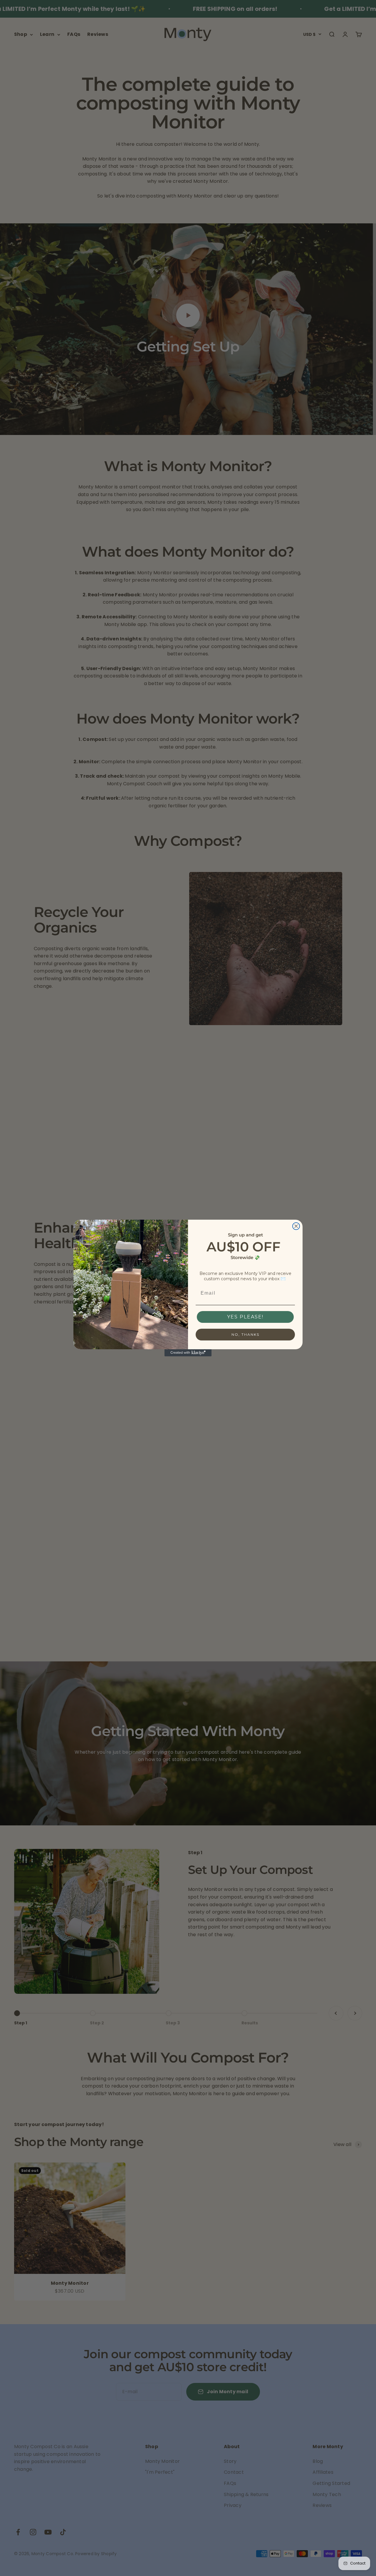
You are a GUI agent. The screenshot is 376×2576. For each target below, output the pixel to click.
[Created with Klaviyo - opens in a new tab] (188, 1353)
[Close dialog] (296, 1226)
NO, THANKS (245, 1334)
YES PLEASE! (245, 1317)
